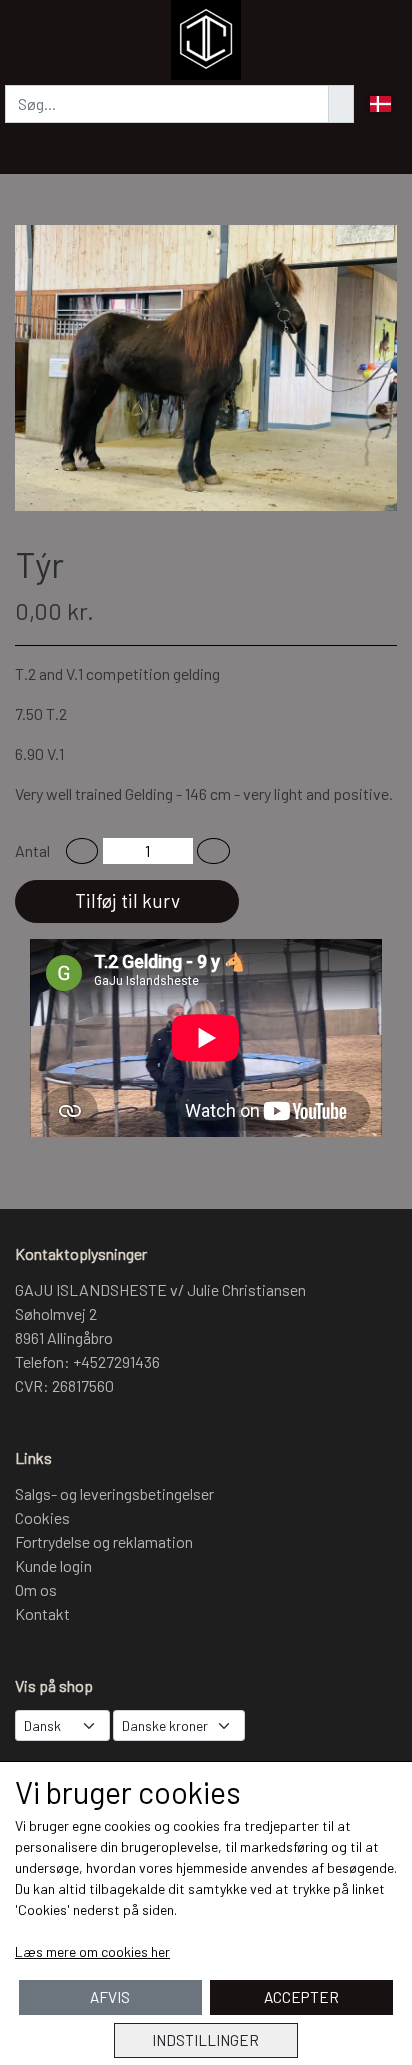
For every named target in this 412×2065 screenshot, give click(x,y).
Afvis (110, 1997)
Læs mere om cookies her (92, 1951)
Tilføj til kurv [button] (127, 900)
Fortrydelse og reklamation (104, 1541)
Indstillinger (205, 2040)
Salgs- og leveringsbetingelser (114, 1493)
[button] (82, 851)
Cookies (42, 1517)
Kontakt (42, 1613)
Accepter (301, 1997)
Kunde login (53, 1565)
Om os (36, 1589)
